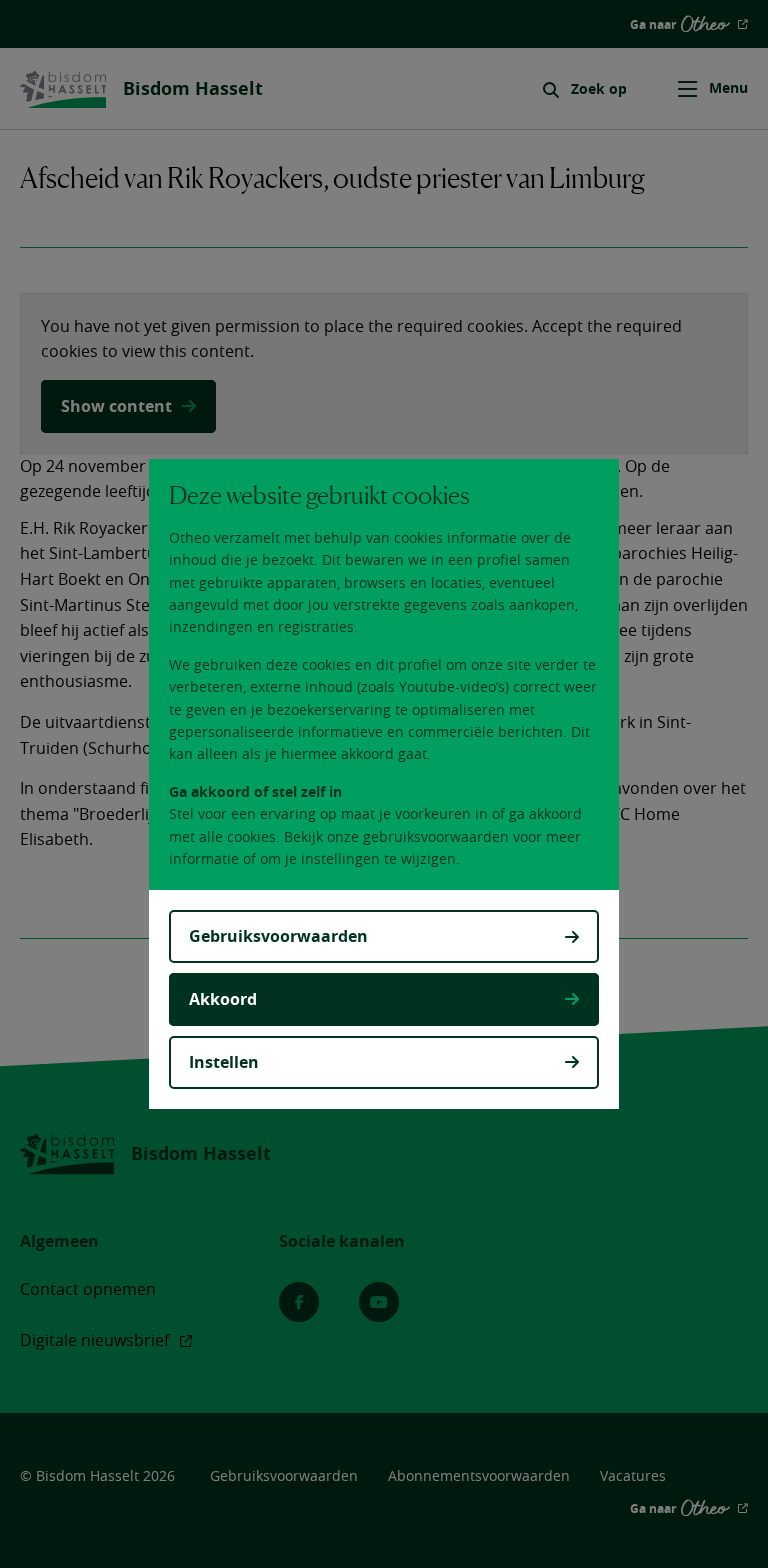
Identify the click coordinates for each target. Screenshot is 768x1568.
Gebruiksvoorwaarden (278, 936)
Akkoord (223, 999)
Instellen (224, 1062)
